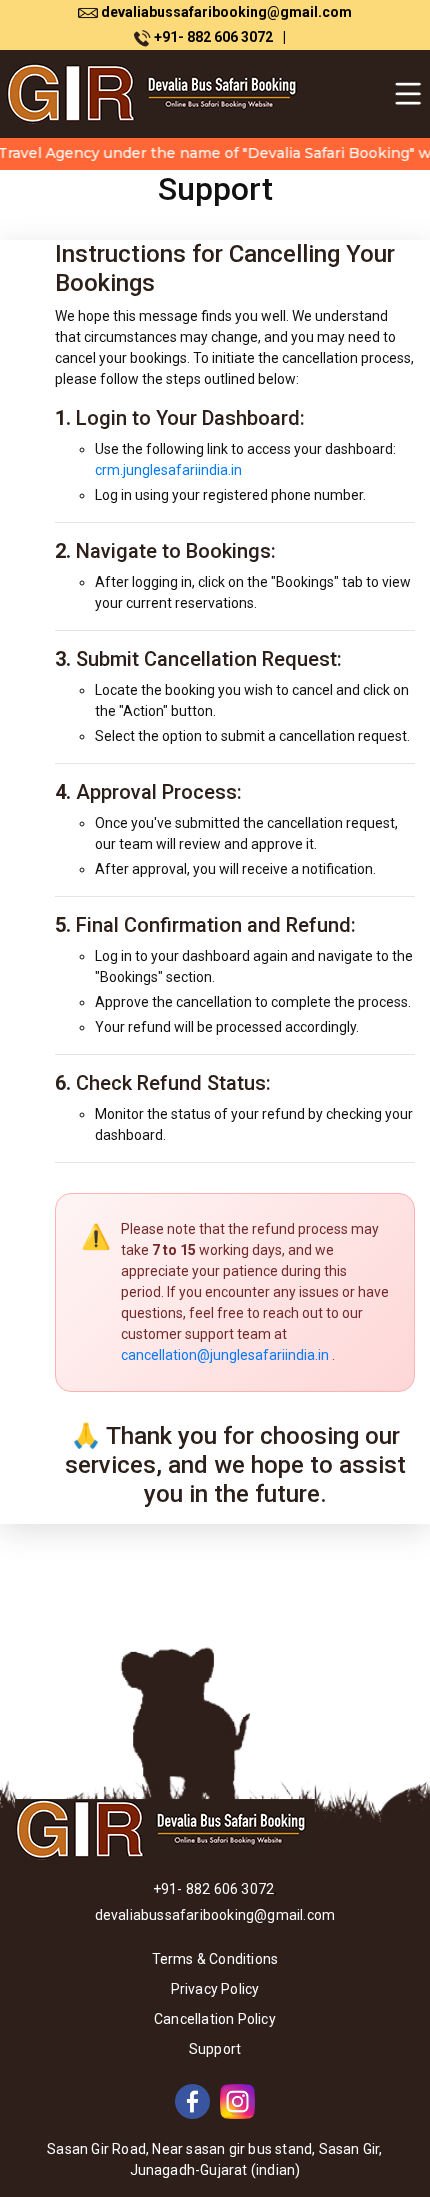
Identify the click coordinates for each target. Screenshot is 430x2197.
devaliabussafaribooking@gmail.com (225, 12)
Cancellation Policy (215, 2019)
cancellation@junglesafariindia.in (225, 1355)
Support (215, 2049)
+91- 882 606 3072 (218, 37)
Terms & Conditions (215, 1959)
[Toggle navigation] (408, 94)
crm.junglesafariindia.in (168, 470)
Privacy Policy (215, 1989)
